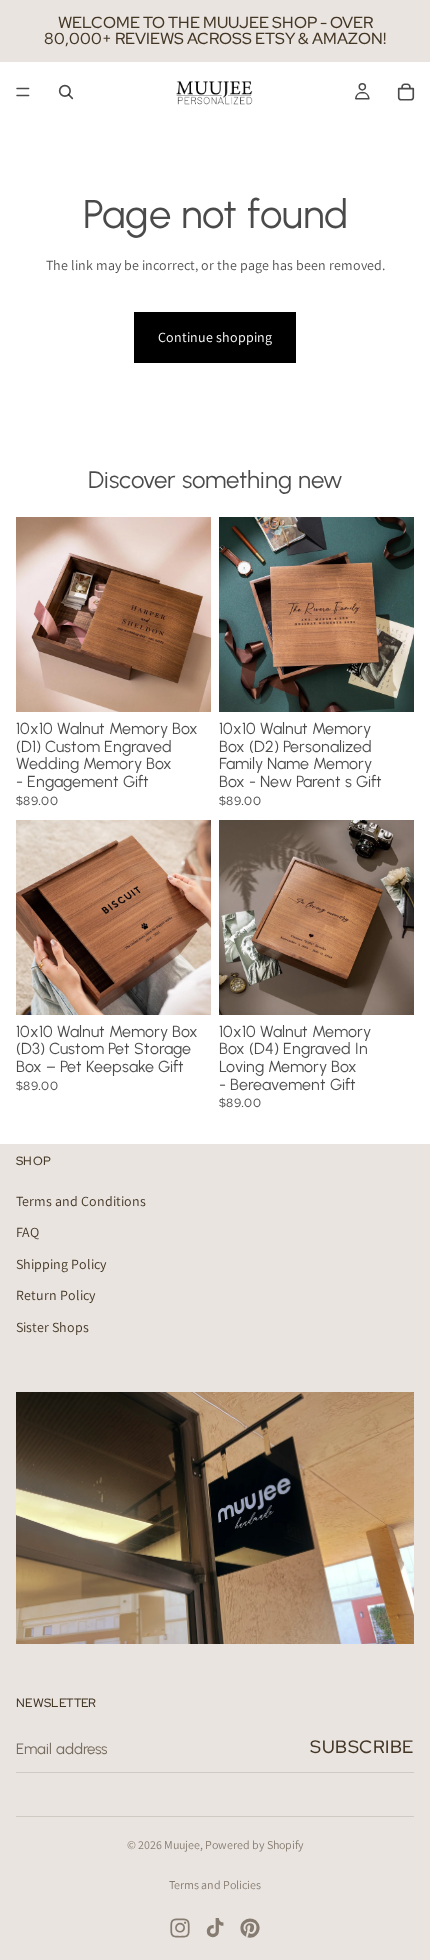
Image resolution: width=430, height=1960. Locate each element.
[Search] (66, 92)
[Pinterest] (250, 1928)
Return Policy (55, 1295)
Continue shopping (215, 337)
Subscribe (362, 1746)
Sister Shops (52, 1327)
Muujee (182, 1844)
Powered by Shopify (254, 1844)
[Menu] (23, 92)
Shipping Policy (61, 1264)
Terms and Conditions (81, 1200)
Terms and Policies (215, 1884)
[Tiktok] (215, 1928)
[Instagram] (180, 1928)
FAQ (27, 1232)
